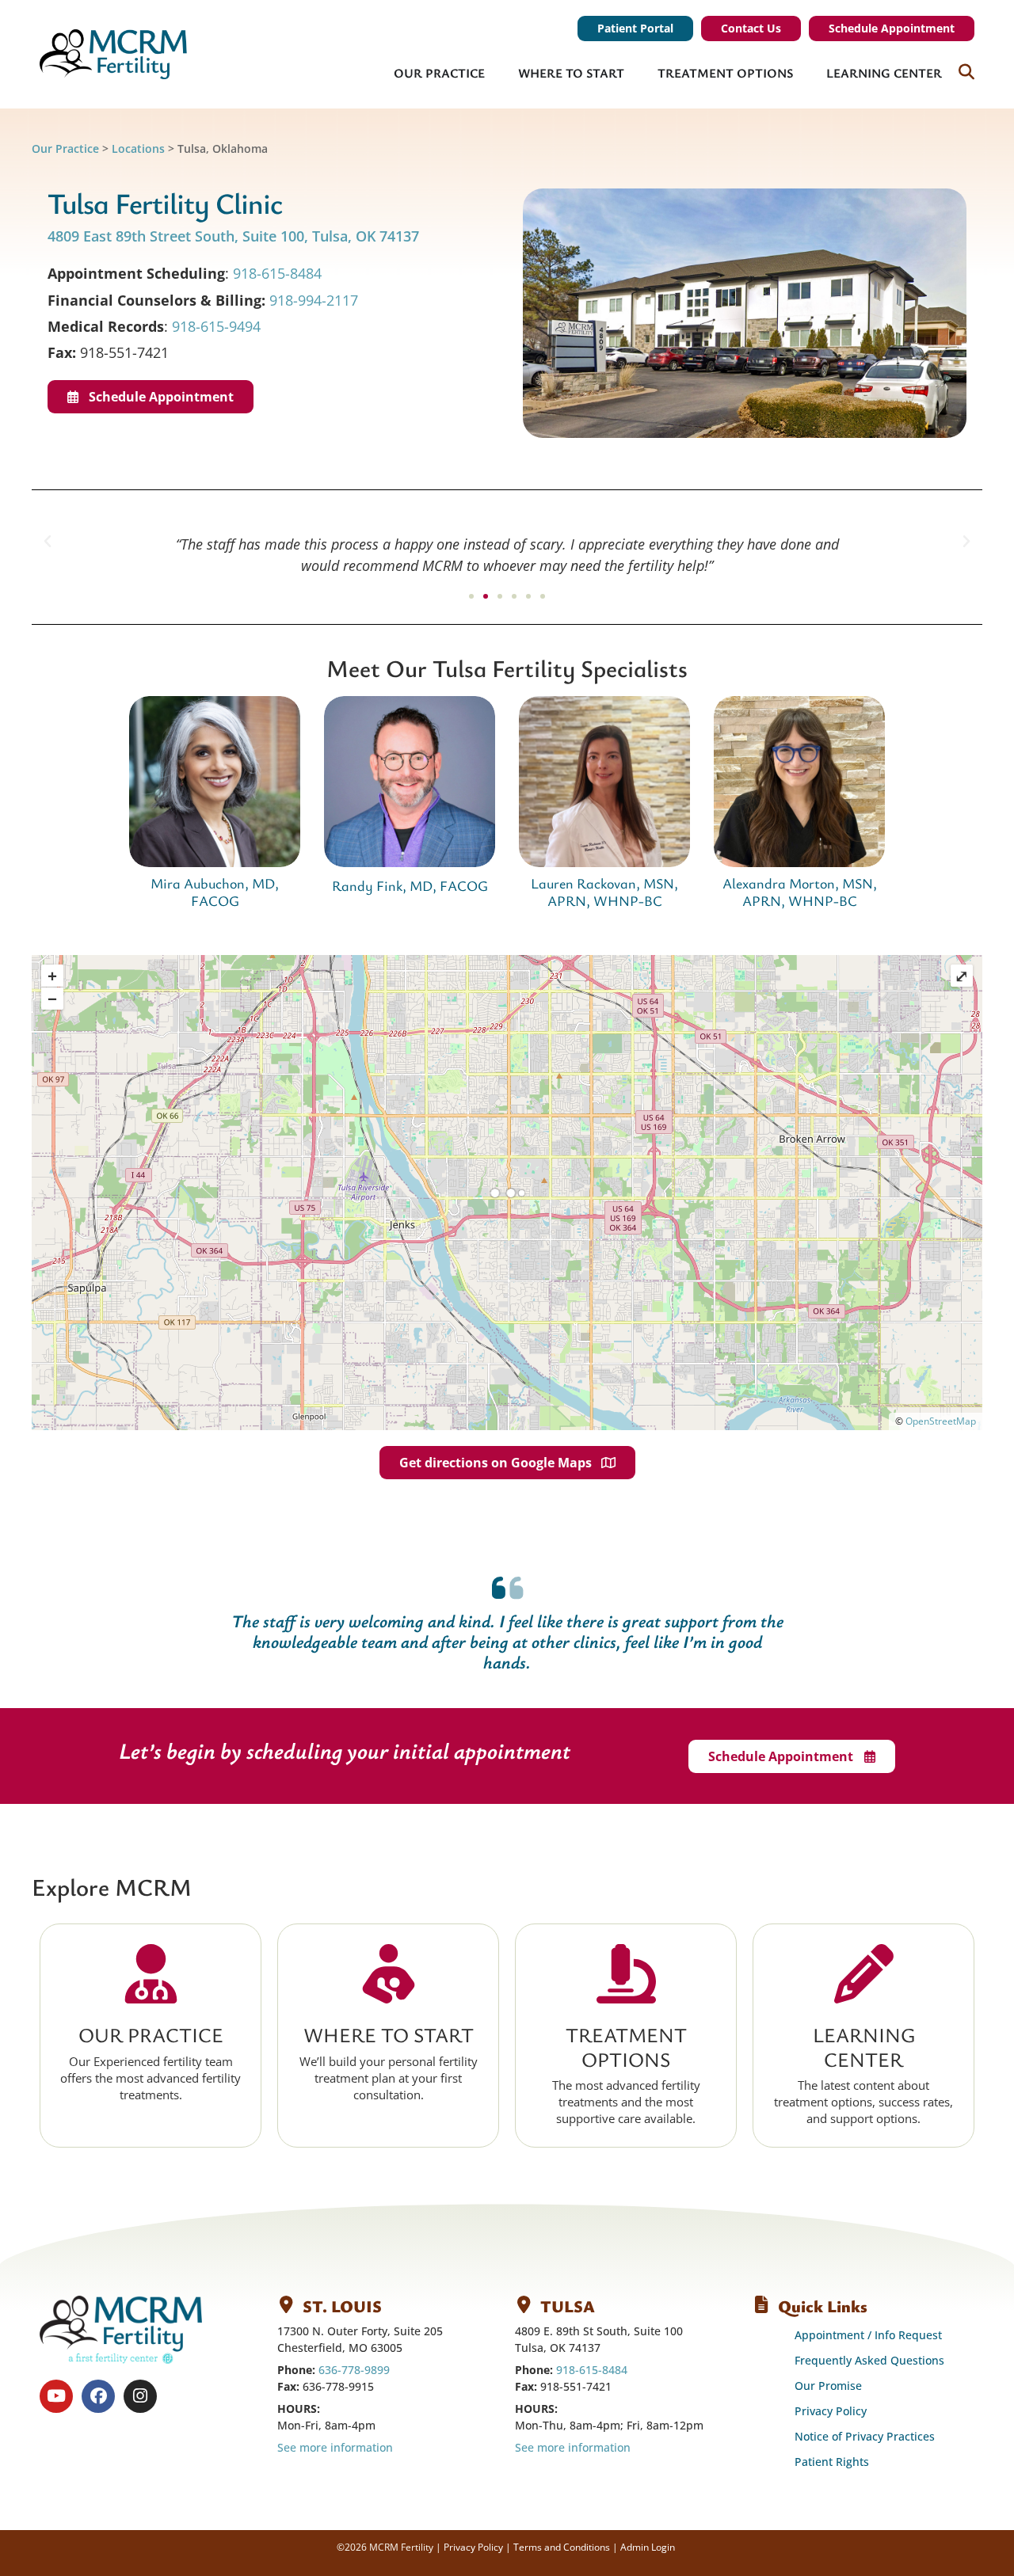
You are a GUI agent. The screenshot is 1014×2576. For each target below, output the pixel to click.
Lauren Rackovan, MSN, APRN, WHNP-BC (604, 892)
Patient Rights (832, 2462)
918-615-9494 (216, 326)
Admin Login (648, 2547)
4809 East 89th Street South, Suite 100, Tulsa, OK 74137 (235, 236)
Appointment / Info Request (868, 2335)
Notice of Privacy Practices (865, 2436)
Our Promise (828, 2386)
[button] (48, 542)
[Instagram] (140, 2396)
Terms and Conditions (562, 2547)
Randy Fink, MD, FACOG (410, 885)
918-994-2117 (314, 300)
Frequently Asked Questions (869, 2360)
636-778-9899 (354, 2370)
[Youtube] (56, 2396)
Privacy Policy (831, 2411)
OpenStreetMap (941, 1421)
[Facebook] (98, 2396)
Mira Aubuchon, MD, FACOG (215, 892)
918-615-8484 (277, 273)
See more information (335, 2447)
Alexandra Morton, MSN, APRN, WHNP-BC (800, 892)
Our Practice (65, 148)
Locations (138, 148)
